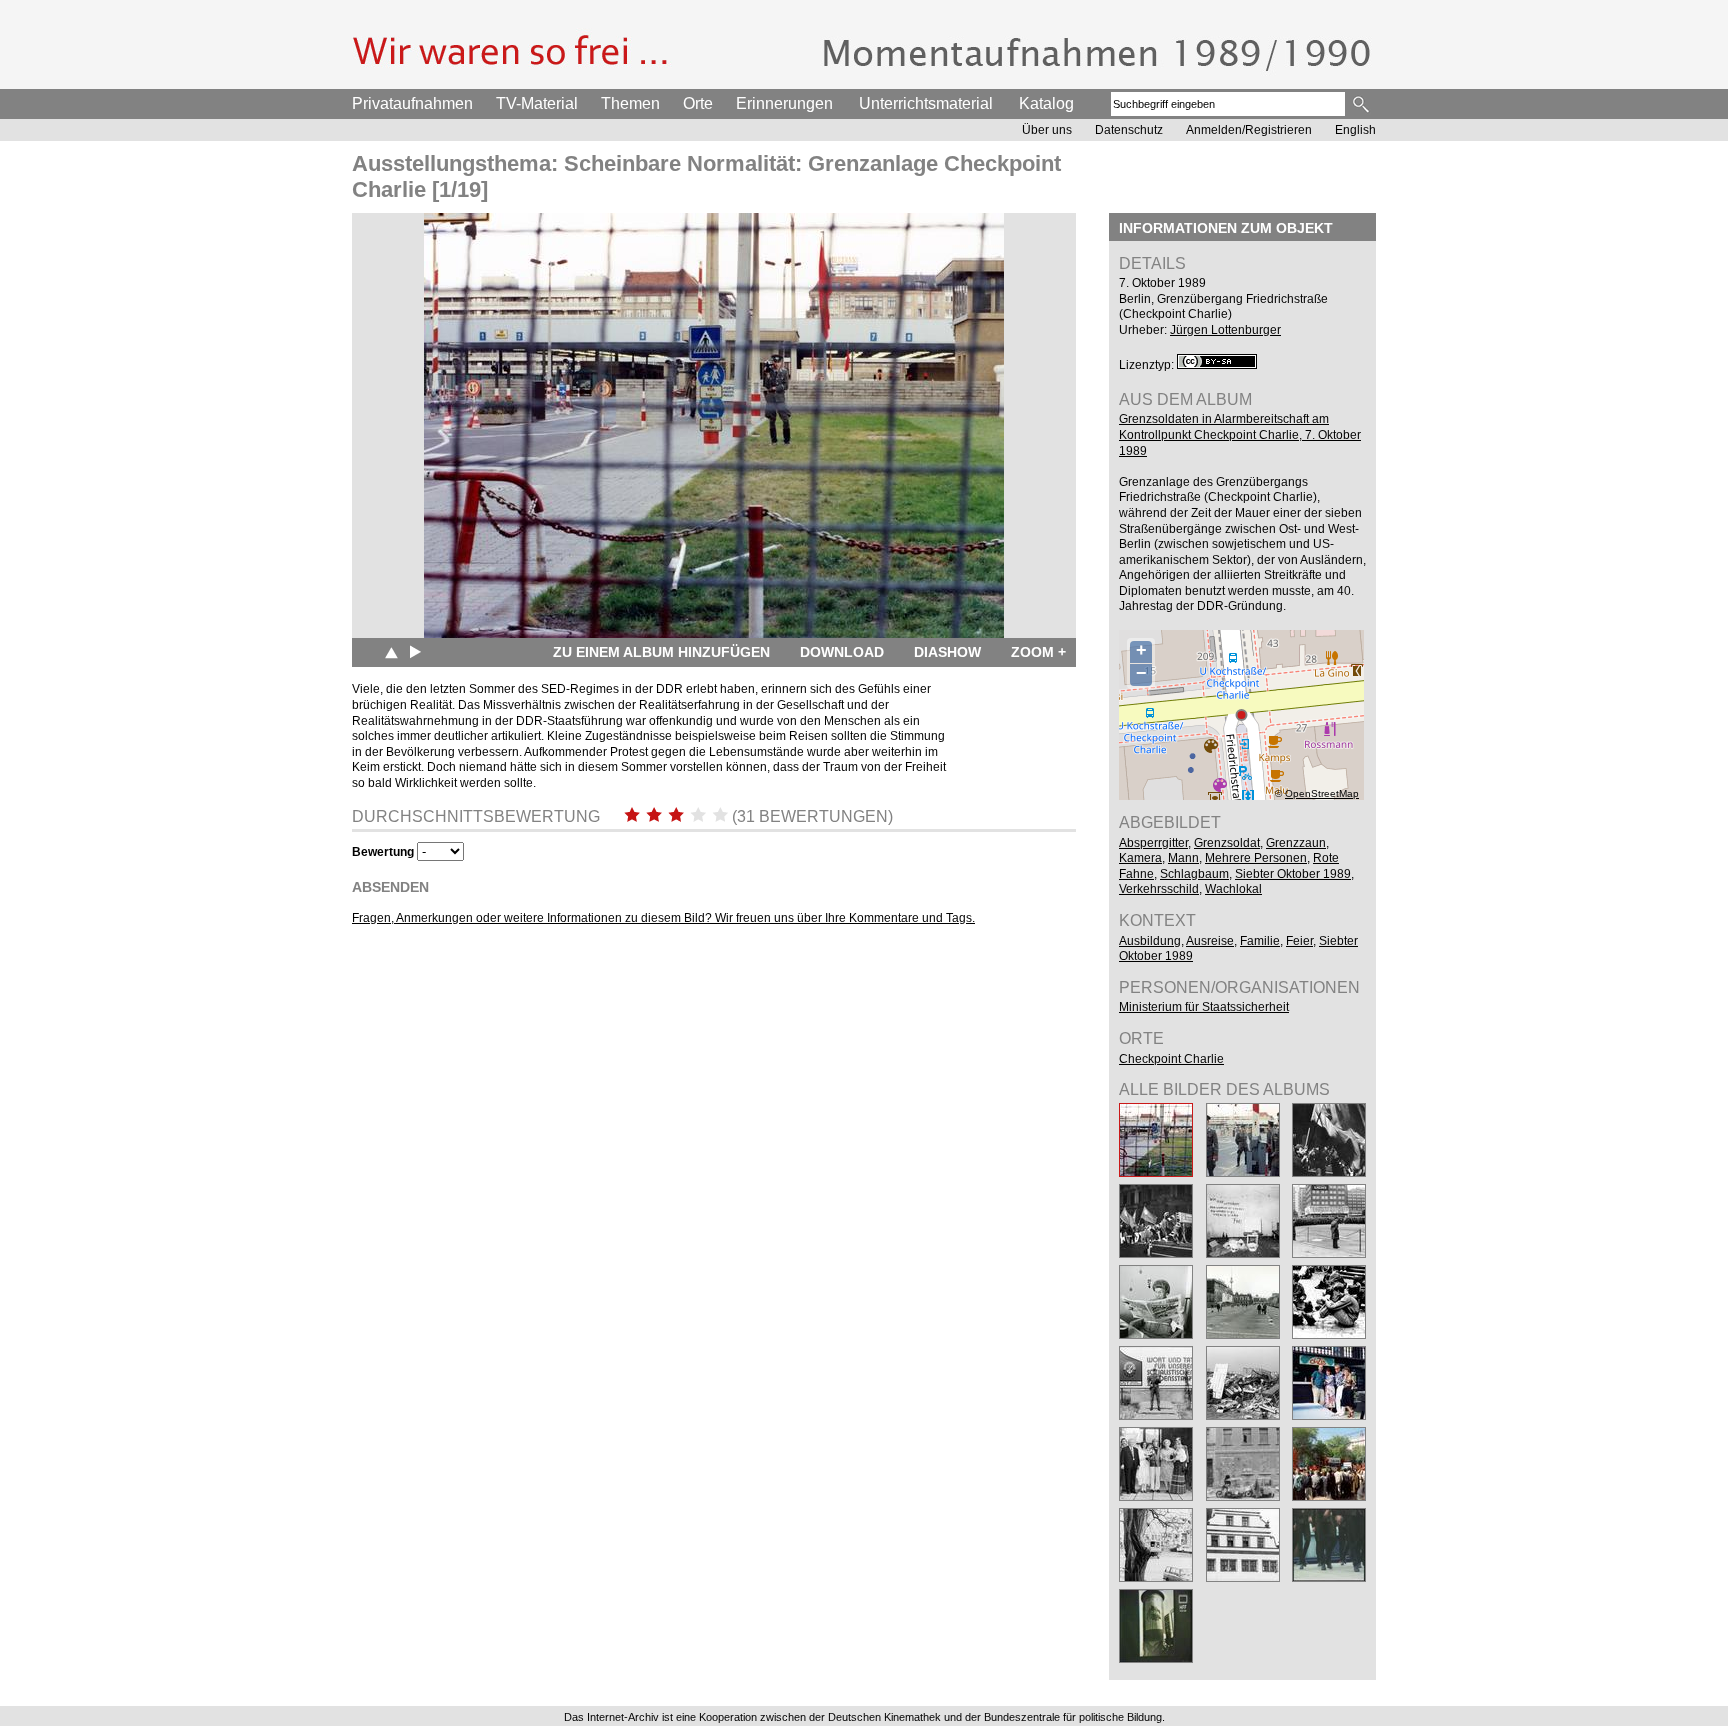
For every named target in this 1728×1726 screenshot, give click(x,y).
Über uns (1047, 130)
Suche (1362, 104)
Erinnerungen (784, 103)
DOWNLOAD (842, 652)
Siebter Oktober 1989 (1293, 874)
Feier (1299, 941)
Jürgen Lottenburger (1225, 330)
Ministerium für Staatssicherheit (1204, 1007)
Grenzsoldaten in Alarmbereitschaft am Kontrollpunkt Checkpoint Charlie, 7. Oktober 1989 (1240, 434)
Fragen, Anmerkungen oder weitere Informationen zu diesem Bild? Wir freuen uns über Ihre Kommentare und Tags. (663, 918)
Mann (1183, 858)
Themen (630, 103)
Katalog (1046, 103)
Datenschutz (1129, 130)
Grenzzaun (1296, 843)
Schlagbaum (1194, 874)
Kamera (1140, 858)
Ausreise (1210, 941)
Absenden (390, 887)
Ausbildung (1150, 941)
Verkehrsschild (1159, 889)
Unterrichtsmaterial (926, 103)
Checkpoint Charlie (1171, 1059)
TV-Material (537, 103)
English (1355, 130)
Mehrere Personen (1256, 858)
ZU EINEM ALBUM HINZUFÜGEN (661, 652)
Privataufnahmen (412, 103)
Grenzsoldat (1227, 843)
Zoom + (1038, 652)
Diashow (947, 652)
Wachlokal (1233, 889)
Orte (698, 103)
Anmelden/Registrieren (1249, 130)
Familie (1260, 941)
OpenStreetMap (1322, 793)
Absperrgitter (1153, 843)
